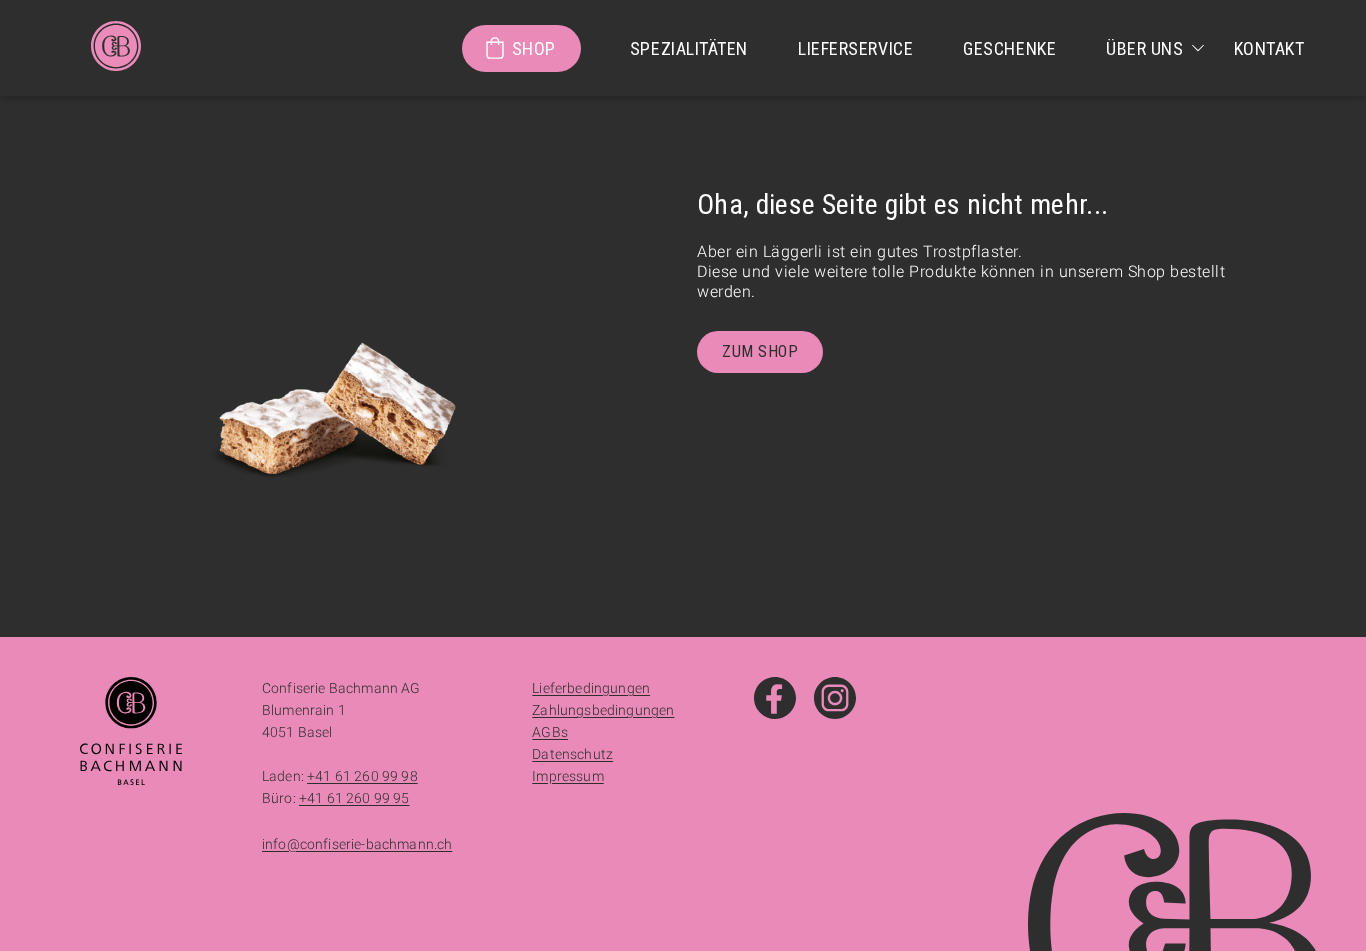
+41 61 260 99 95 (354, 798)
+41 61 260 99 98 (362, 776)
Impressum (567, 776)
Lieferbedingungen (591, 688)
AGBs (550, 732)
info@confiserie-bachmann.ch (357, 844)
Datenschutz (572, 754)
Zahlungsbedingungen (603, 710)
